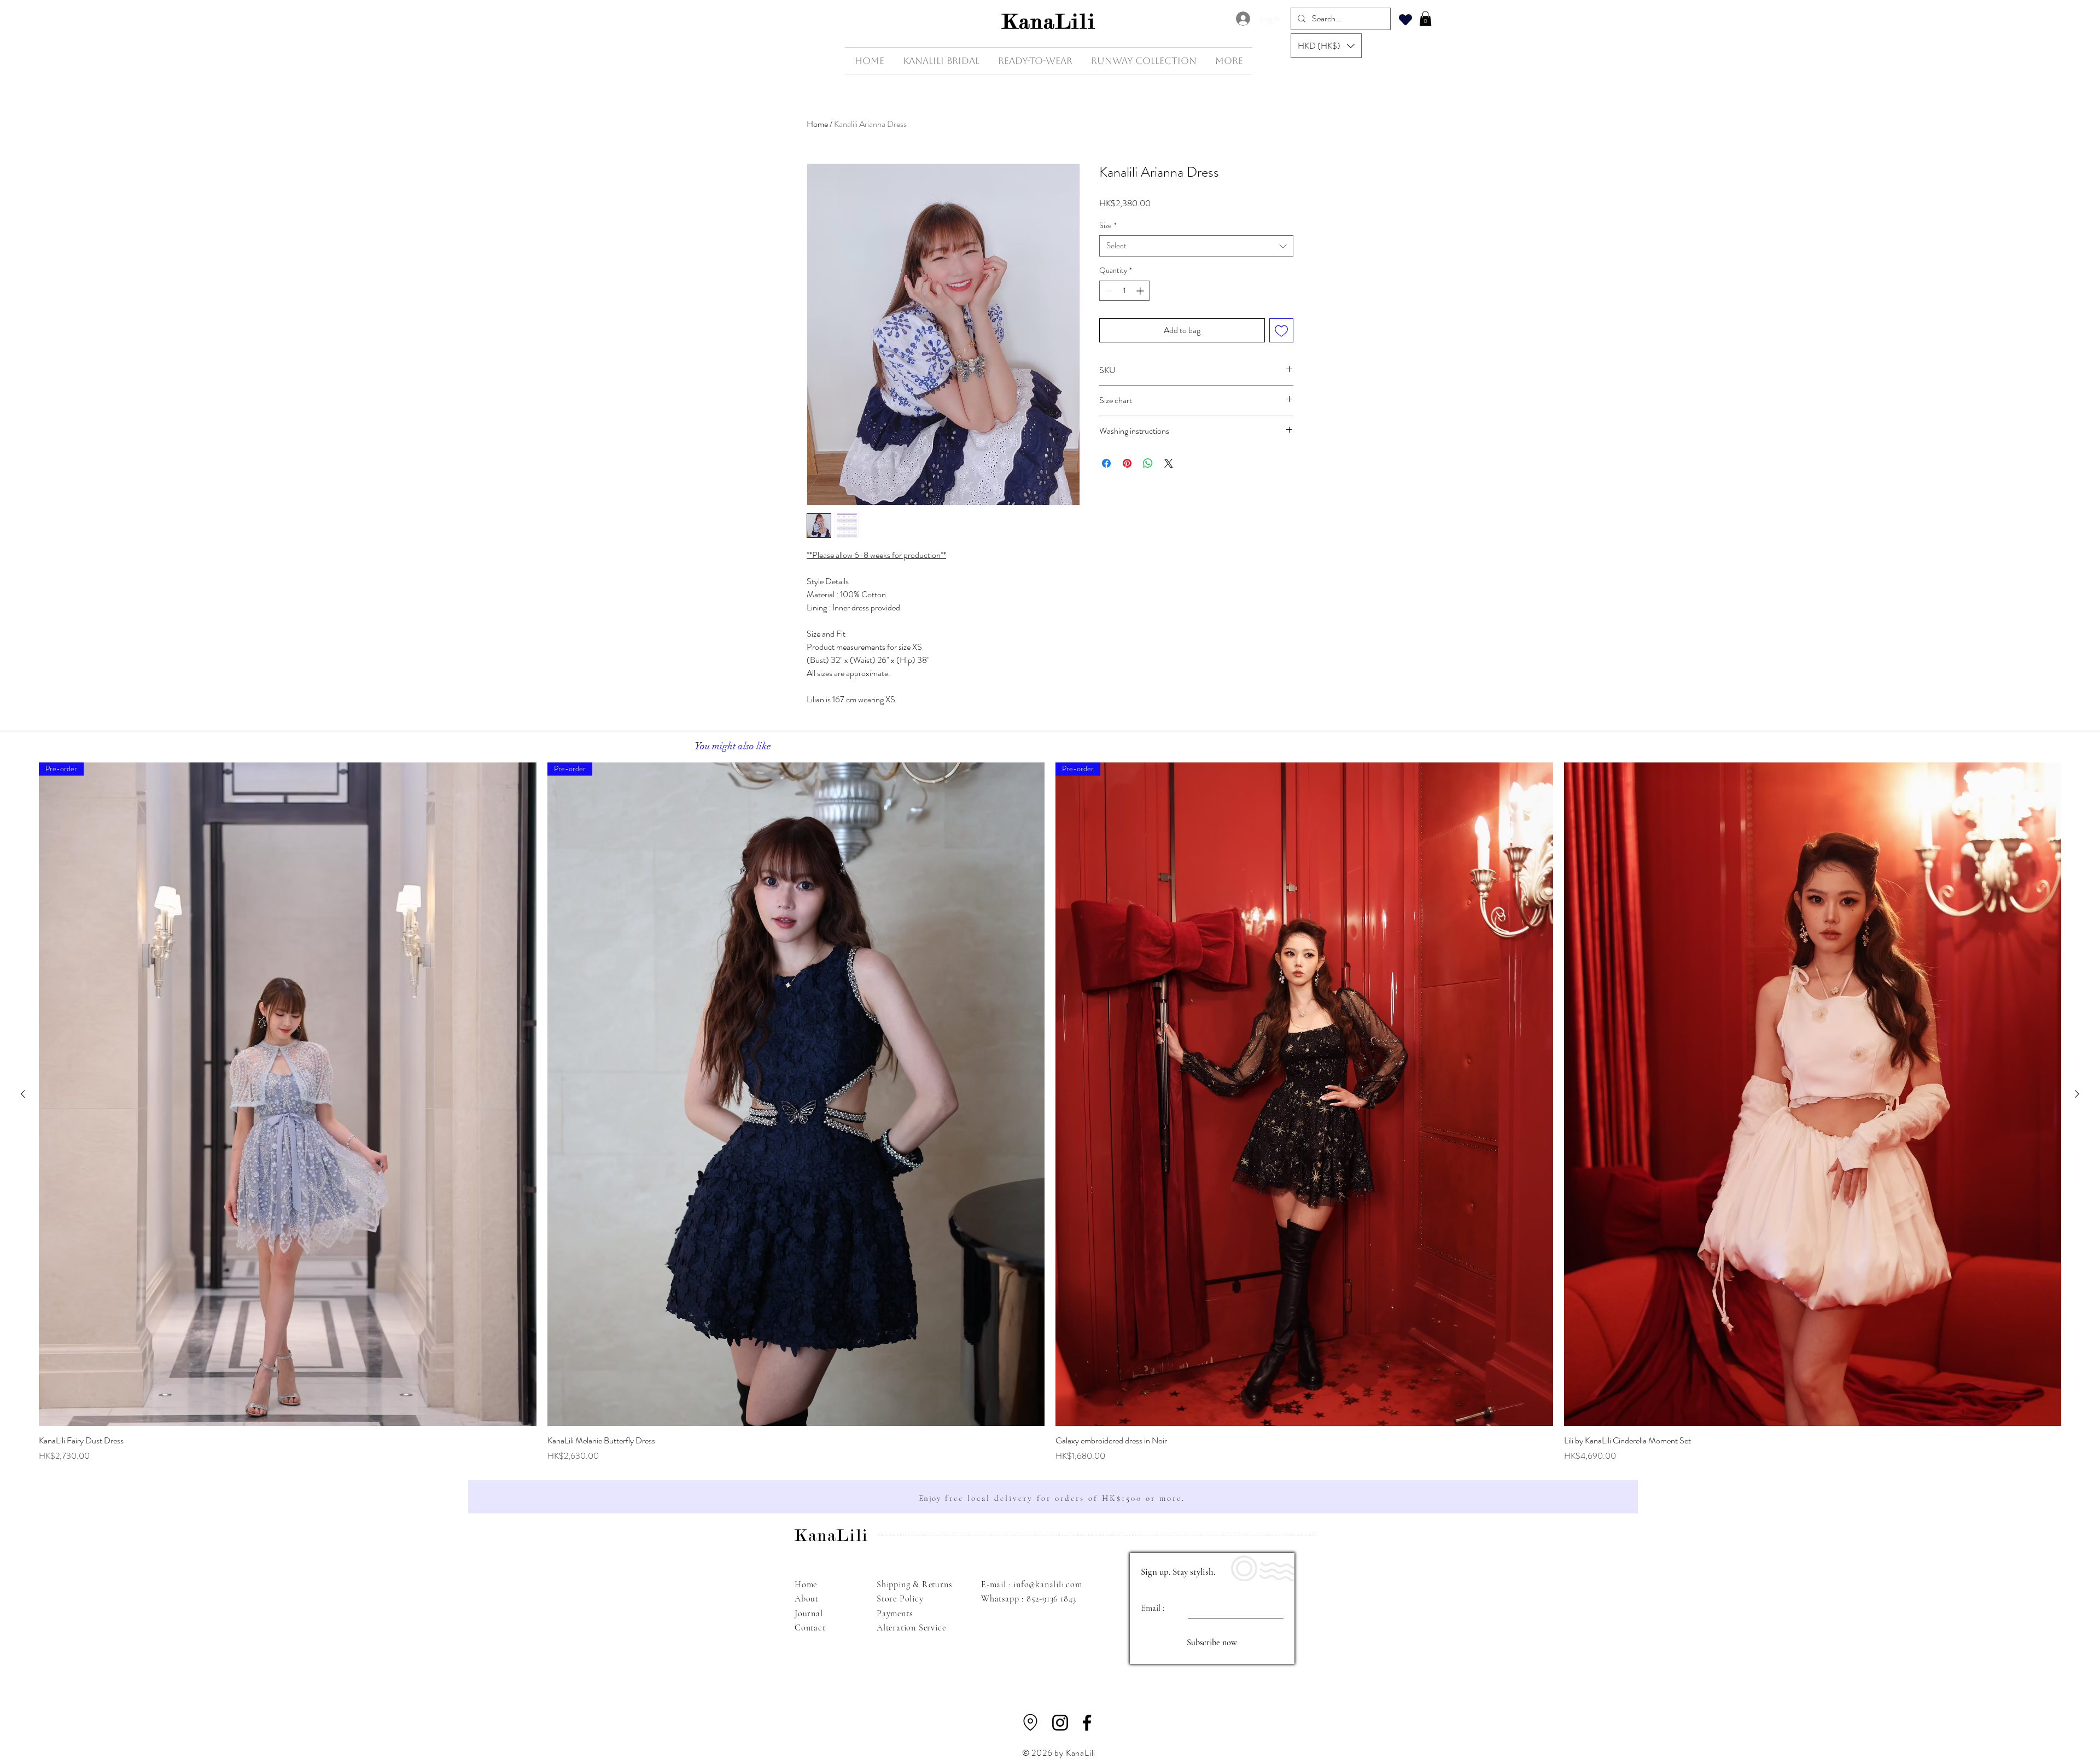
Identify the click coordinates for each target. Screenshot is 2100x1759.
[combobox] (1196, 246)
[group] (1050, 1112)
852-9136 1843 (1051, 1599)
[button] (1326, 46)
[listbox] (1326, 46)
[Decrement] (1108, 291)
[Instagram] (1060, 1723)
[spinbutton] (1124, 291)
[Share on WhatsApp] (1148, 463)
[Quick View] (1813, 1094)
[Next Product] (2077, 1094)
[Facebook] (1087, 1723)
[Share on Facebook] (1106, 463)
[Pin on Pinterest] (1127, 463)
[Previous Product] (23, 1094)
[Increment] (1141, 291)
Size (1108, 226)
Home (817, 124)
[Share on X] (1169, 463)
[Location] (1030, 1722)
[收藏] (1405, 19)
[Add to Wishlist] (1281, 330)
